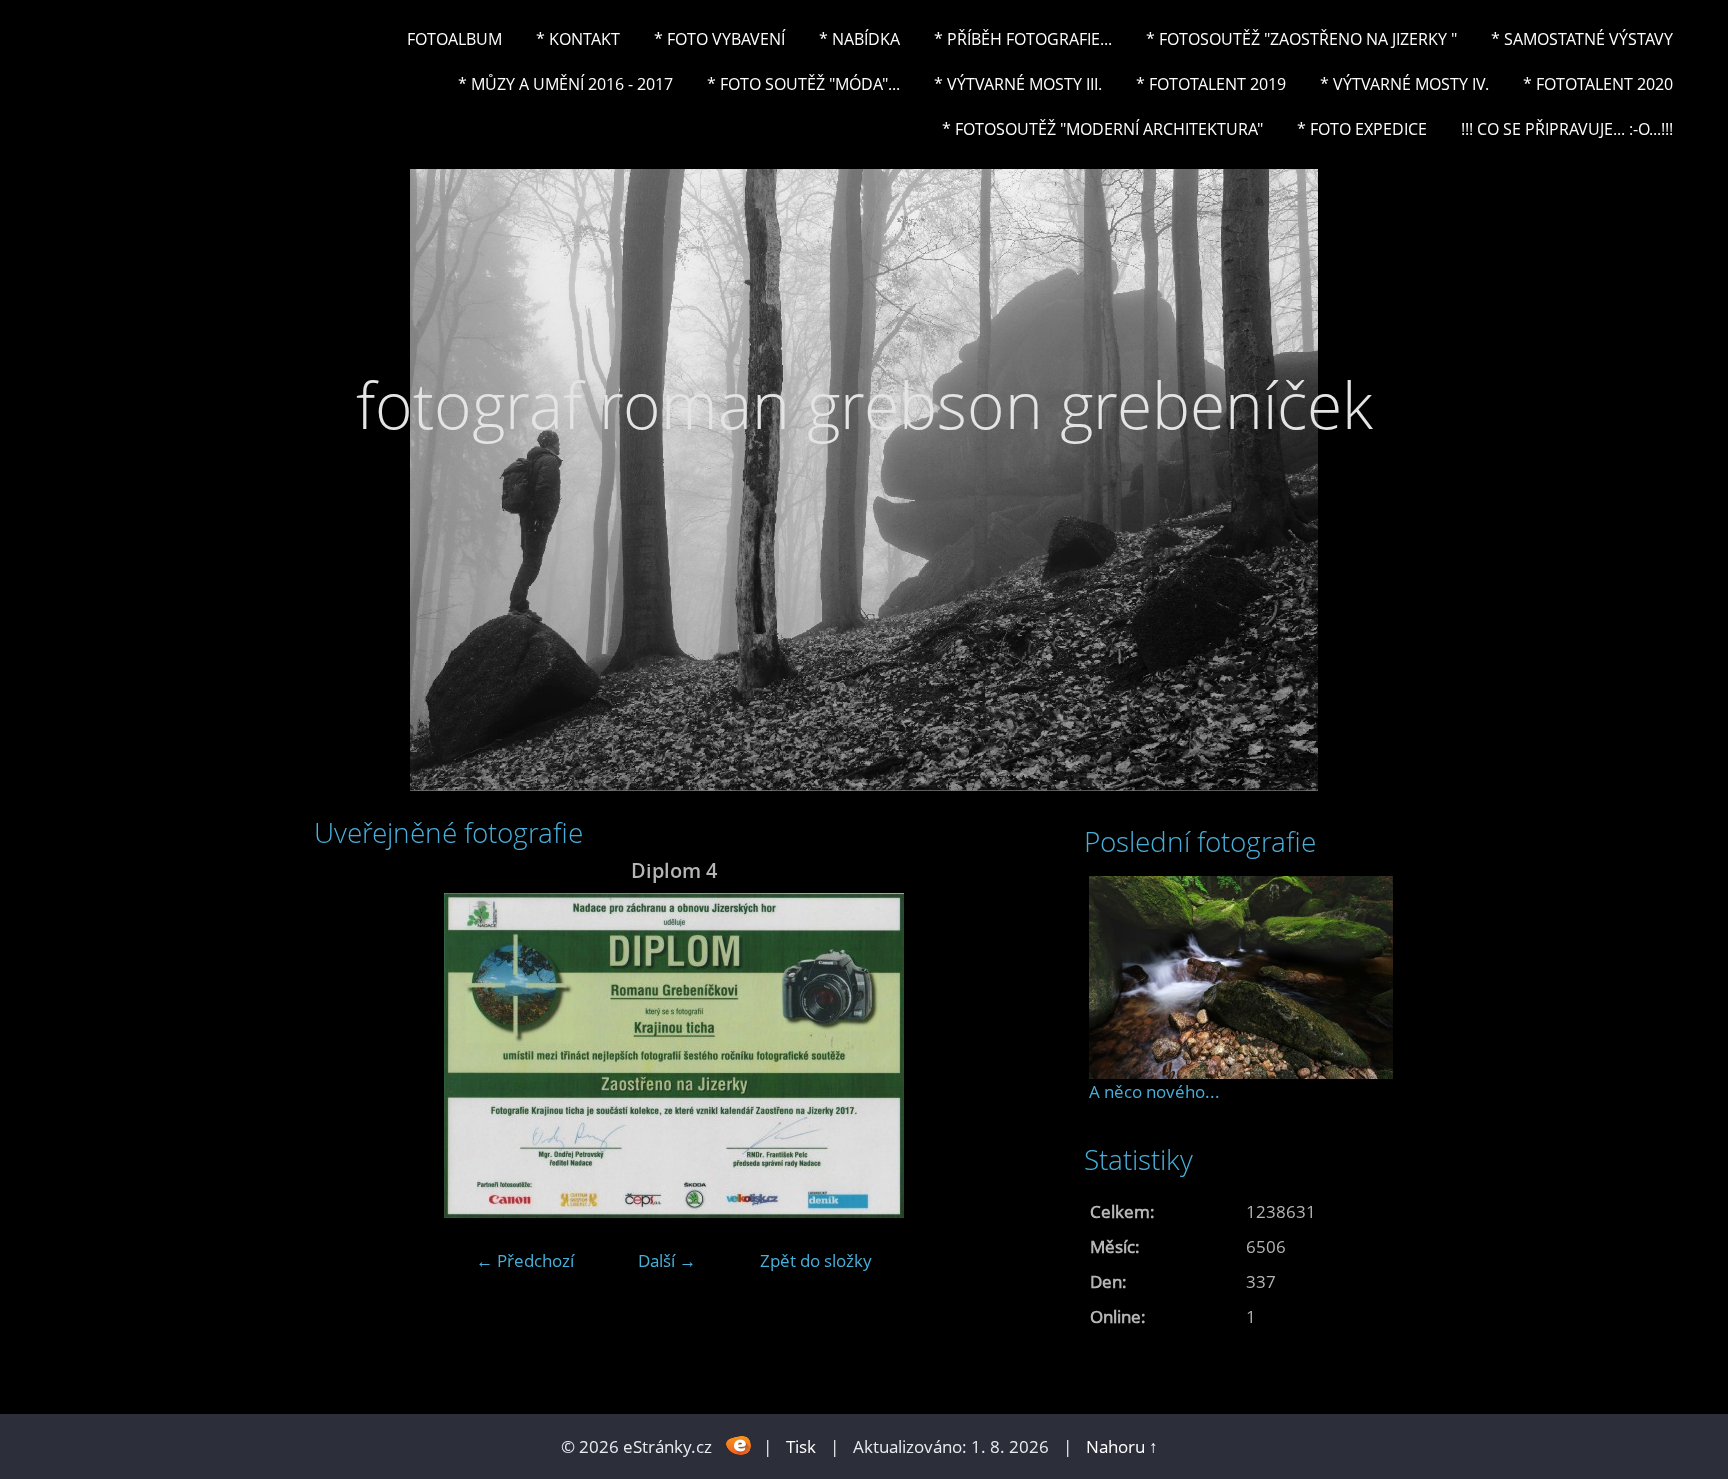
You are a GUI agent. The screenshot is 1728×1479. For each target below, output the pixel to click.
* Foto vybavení (719, 39)
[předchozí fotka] (346, 1055)
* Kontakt (578, 39)
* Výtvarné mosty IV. (1404, 84)
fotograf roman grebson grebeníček (864, 404)
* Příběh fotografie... (1023, 39)
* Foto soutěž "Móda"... (803, 84)
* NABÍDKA (859, 39)
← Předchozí (525, 1260)
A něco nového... (1154, 1091)
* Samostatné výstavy (1582, 39)
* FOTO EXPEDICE (1362, 129)
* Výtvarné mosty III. (1018, 84)
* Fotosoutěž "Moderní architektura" (1102, 129)
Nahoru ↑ (1122, 1446)
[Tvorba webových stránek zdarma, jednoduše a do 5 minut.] (739, 1444)
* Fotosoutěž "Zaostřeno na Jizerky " (1301, 39)
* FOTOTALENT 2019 (1211, 84)
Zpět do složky (816, 1260)
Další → (667, 1260)
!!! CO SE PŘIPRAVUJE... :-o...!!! (1567, 129)
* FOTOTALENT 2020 (1598, 84)
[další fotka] (1001, 1055)
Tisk (801, 1446)
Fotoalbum (454, 39)
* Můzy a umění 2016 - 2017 (565, 84)
